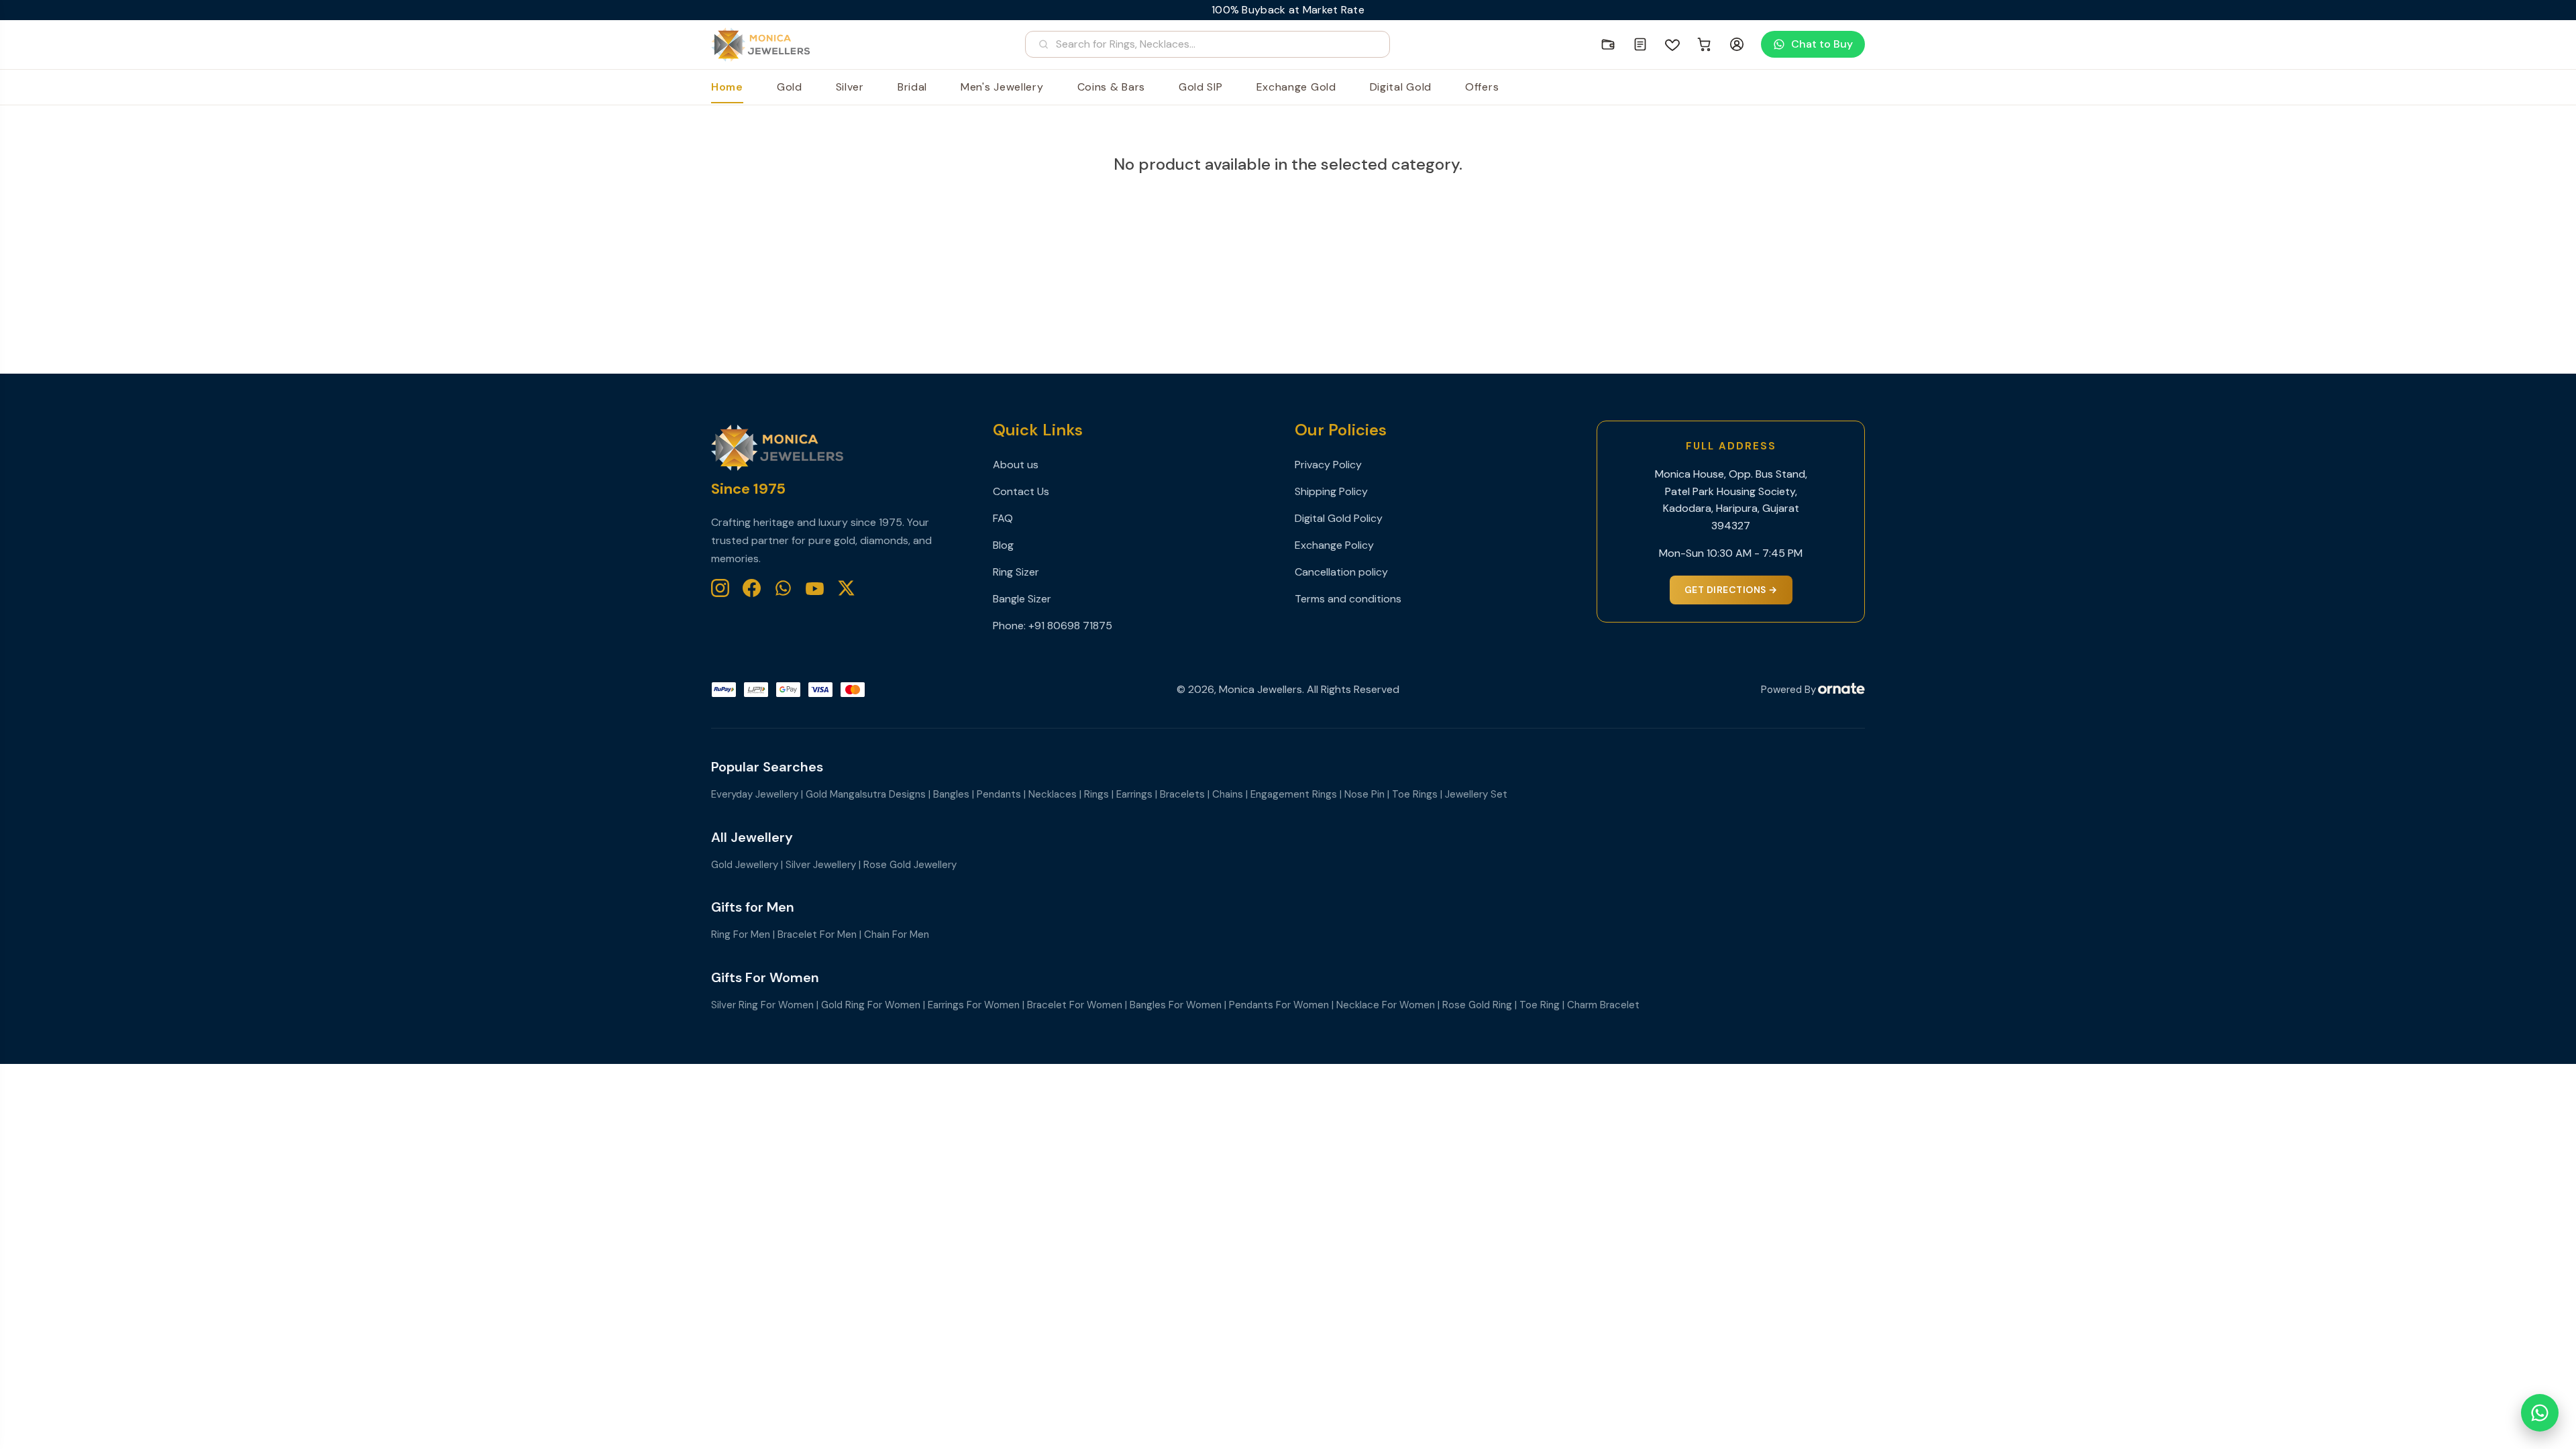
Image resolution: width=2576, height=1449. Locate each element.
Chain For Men (897, 934)
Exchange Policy (1334, 545)
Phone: (1011, 626)
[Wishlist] (1672, 44)
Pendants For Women (1279, 1005)
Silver (850, 87)
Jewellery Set (1476, 794)
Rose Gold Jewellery (910, 865)
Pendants (999, 794)
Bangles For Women (1176, 1005)
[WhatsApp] (783, 588)
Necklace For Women (1386, 1005)
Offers (1482, 87)
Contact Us (1021, 491)
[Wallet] (1608, 44)
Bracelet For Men (817, 934)
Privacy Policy (1328, 465)
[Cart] (1705, 44)
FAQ (1003, 518)
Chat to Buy (1822, 44)
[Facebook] (752, 588)
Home (727, 87)
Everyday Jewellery (755, 794)
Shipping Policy (1331, 491)
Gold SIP (1201, 87)
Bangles (951, 794)
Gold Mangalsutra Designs (866, 794)
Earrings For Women (974, 1005)
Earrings (1134, 794)
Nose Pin (1364, 794)
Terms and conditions (1348, 599)
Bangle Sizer (1022, 599)
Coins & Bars (1111, 87)
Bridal (912, 87)
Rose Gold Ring (1477, 1005)
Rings (1096, 794)
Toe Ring (1540, 1005)
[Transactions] (1640, 44)
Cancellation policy (1341, 572)
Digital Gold (1401, 87)
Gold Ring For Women (871, 1005)
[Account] (1737, 44)
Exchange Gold (1296, 87)
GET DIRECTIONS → (1731, 590)
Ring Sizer (1016, 572)
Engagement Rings (1294, 794)
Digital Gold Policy (1339, 518)
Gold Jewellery (745, 865)
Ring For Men (741, 934)
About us (1016, 465)
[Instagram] (720, 588)
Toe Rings (1415, 794)
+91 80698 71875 (1070, 626)
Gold (790, 87)
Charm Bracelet (1603, 1005)
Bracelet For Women (1075, 1005)
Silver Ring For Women (762, 1005)
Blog (1003, 545)
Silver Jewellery (821, 865)
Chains (1228, 794)
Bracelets (1182, 794)
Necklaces (1053, 794)
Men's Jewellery (1002, 87)
